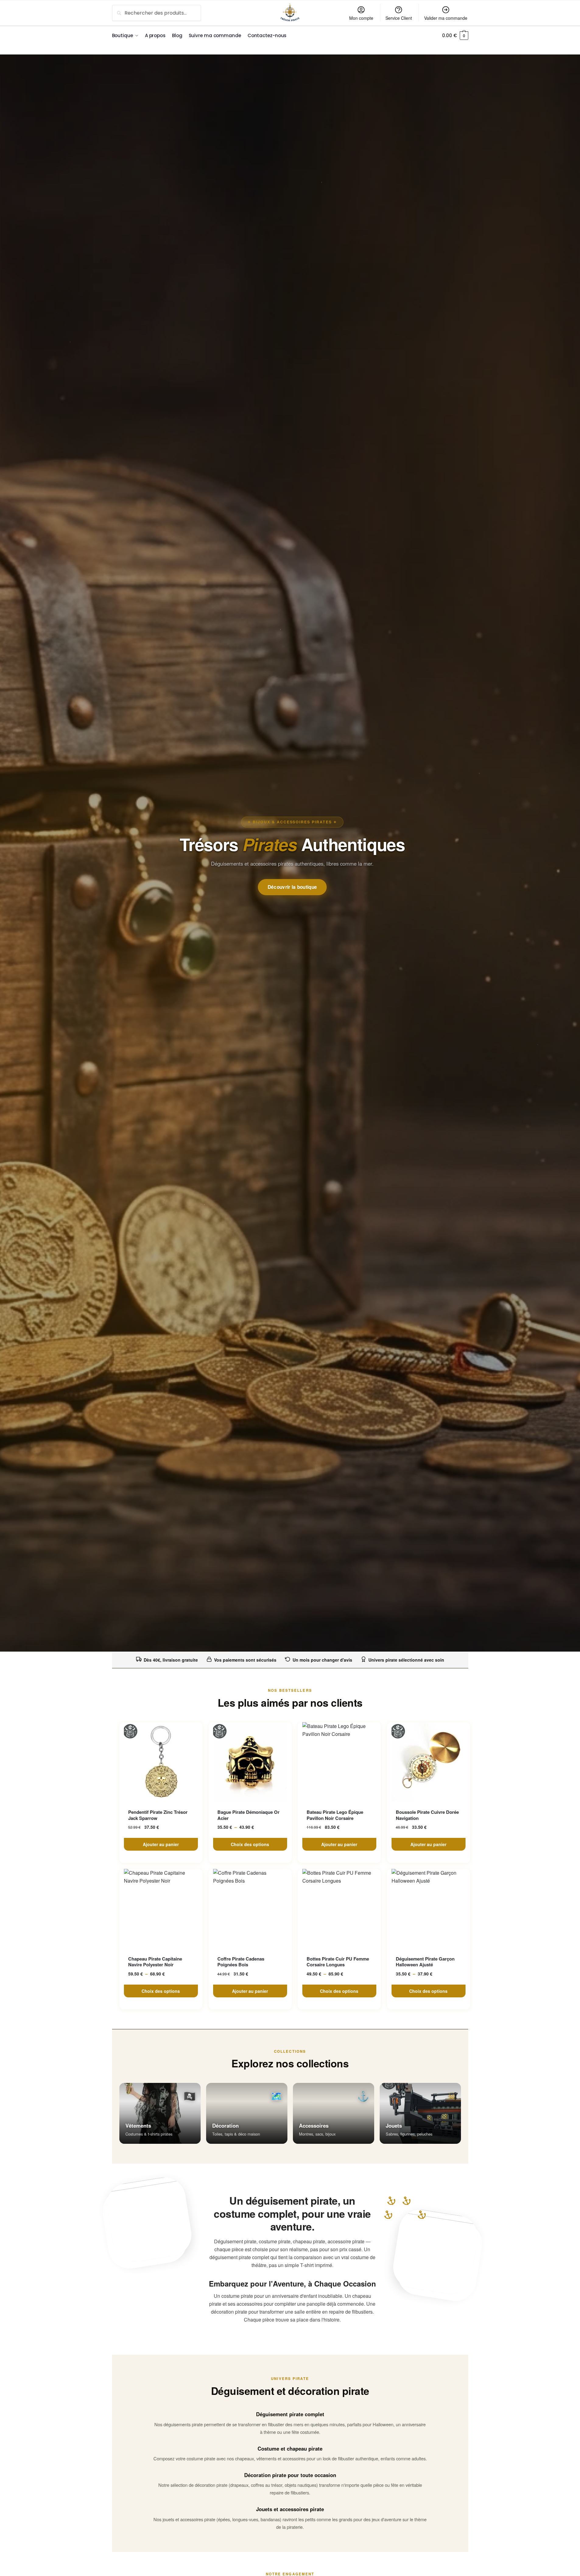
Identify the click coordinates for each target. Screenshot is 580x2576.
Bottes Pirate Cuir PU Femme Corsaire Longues (338, 1962)
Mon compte (361, 18)
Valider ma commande (446, 18)
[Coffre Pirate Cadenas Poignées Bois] (250, 1908)
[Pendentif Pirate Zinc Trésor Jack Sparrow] (161, 1762)
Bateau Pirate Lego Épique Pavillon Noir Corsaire (335, 1815)
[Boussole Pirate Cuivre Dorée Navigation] (429, 1762)
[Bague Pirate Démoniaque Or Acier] (250, 1762)
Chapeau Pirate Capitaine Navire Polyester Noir (155, 1962)
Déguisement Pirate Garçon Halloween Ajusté (425, 1962)
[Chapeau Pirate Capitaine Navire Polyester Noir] (161, 1908)
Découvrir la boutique (292, 887)
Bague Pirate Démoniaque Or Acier (248, 1815)
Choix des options (250, 1844)
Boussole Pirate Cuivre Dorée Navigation (427, 1815)
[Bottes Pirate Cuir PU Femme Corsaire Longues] (339, 1908)
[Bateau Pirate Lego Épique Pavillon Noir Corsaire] (339, 1762)
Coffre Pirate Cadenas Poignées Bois (241, 1962)
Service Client (399, 18)
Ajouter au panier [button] (161, 1844)
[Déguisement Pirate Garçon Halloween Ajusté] (429, 1908)
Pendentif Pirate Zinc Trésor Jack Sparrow (158, 1815)
